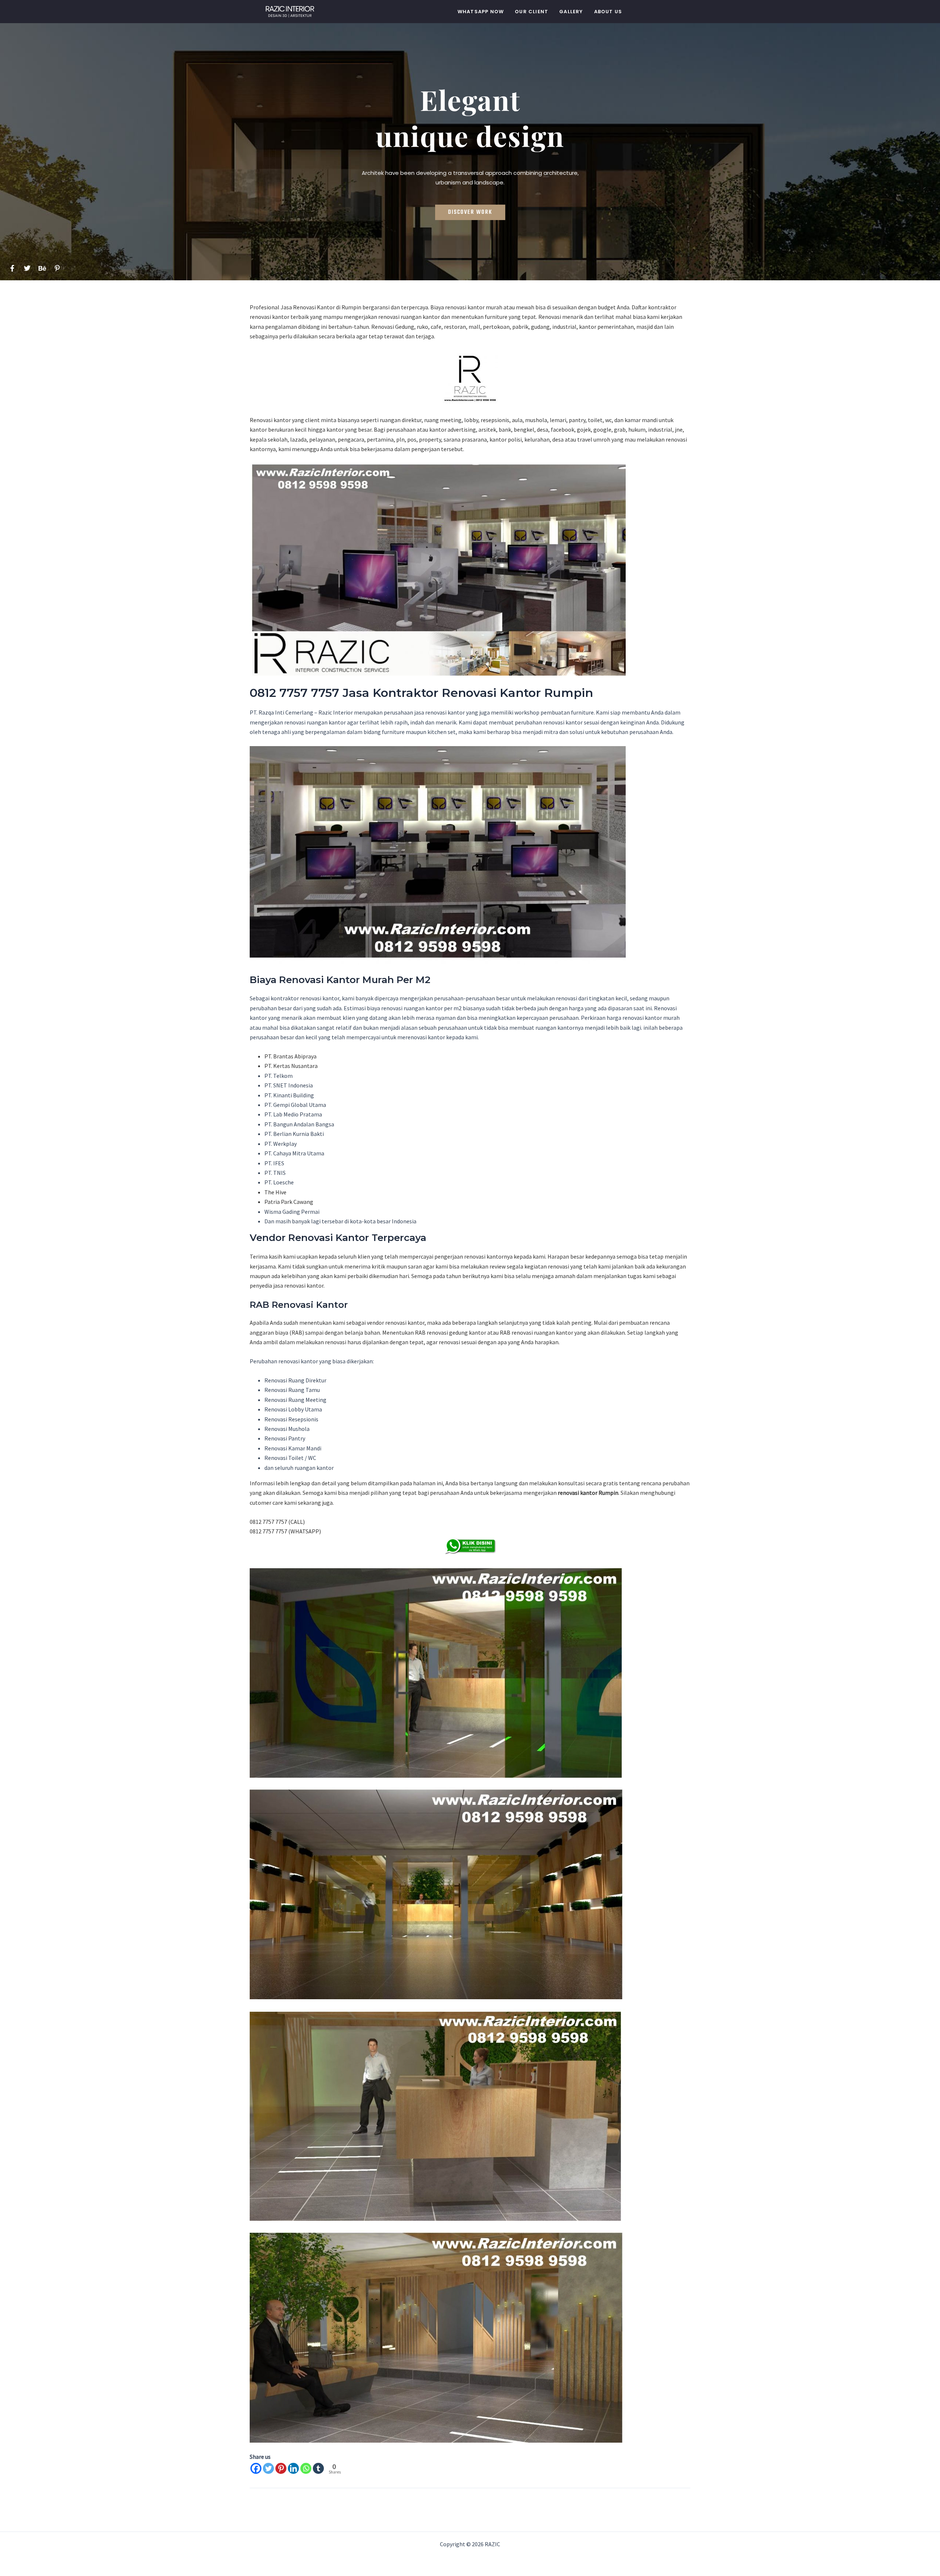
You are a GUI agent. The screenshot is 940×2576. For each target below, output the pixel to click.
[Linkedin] (293, 2468)
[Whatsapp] (306, 2468)
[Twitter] (268, 2468)
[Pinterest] (281, 2468)
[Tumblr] (318, 2468)
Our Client (532, 12)
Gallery (571, 12)
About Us (608, 12)
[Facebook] (256, 2468)
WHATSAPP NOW (481, 12)
